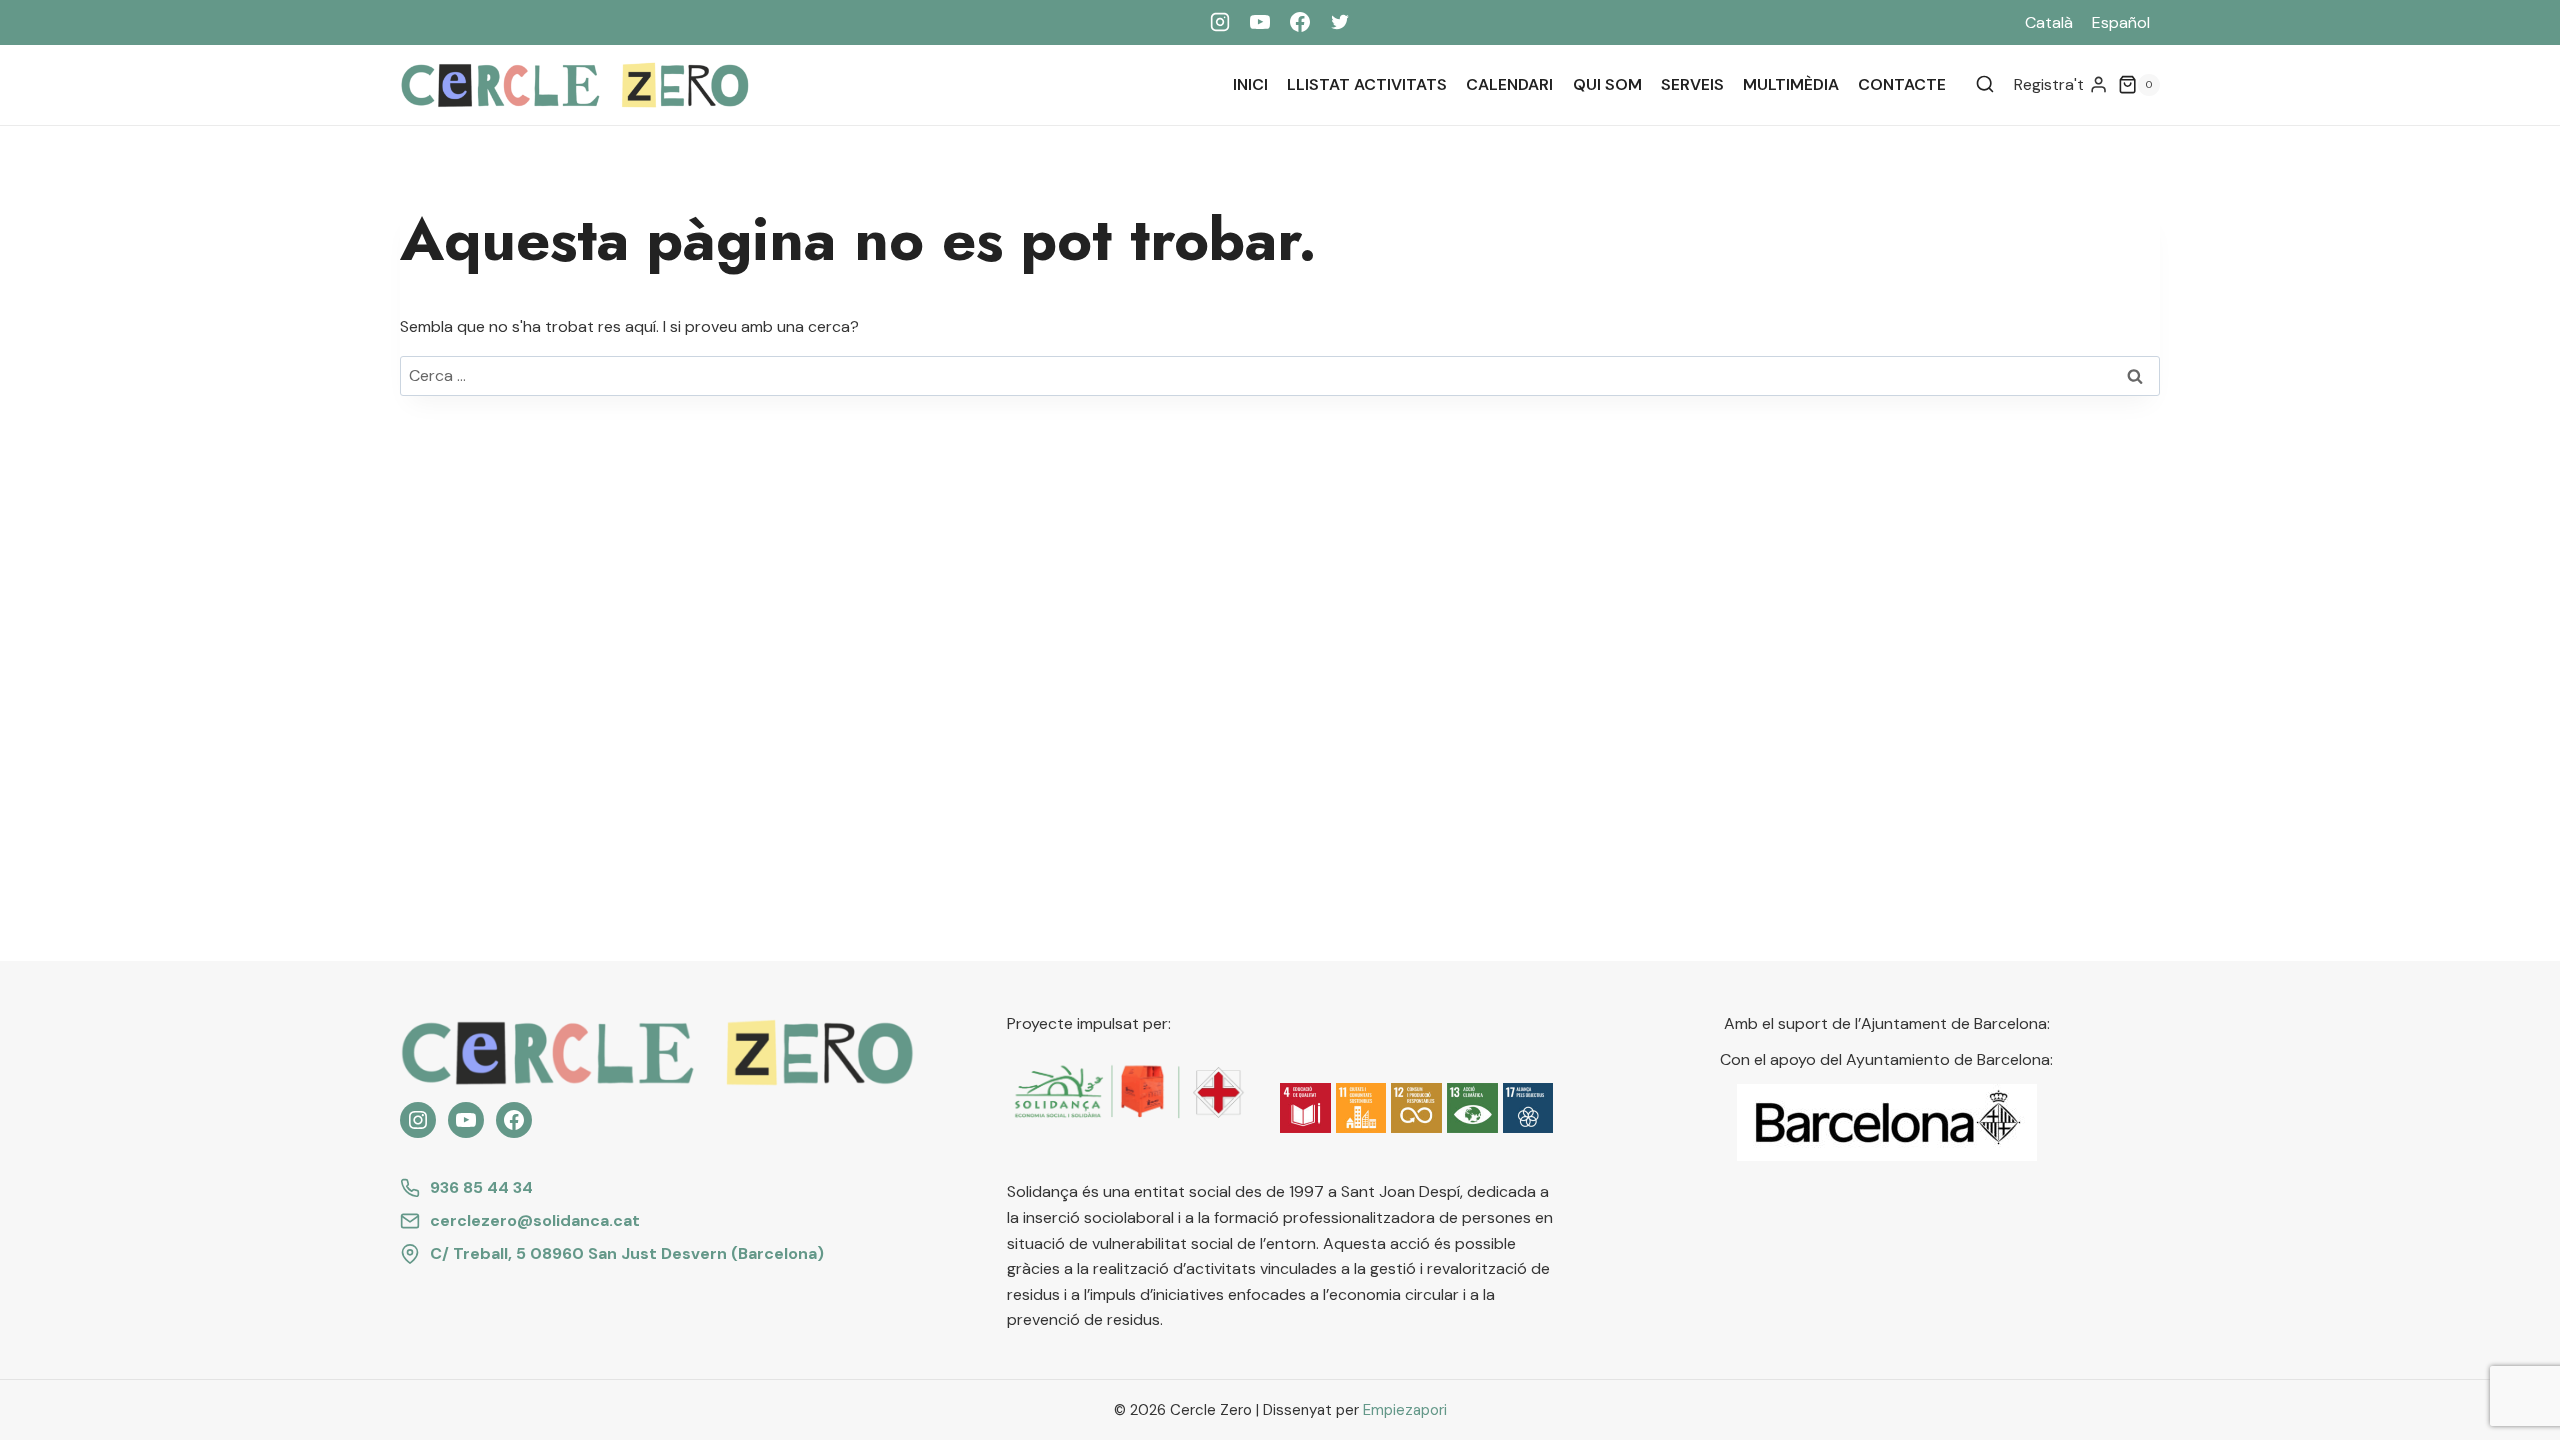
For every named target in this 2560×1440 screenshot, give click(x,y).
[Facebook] (1300, 22)
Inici (1250, 84)
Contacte (1902, 84)
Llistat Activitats (1367, 84)
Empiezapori (1405, 1410)
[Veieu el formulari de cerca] (1985, 85)
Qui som (1607, 84)
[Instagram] (1220, 22)
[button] (1305, 1108)
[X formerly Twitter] (1340, 22)
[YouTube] (1260, 22)
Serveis (1692, 84)
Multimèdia (1791, 84)
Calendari (1509, 84)
